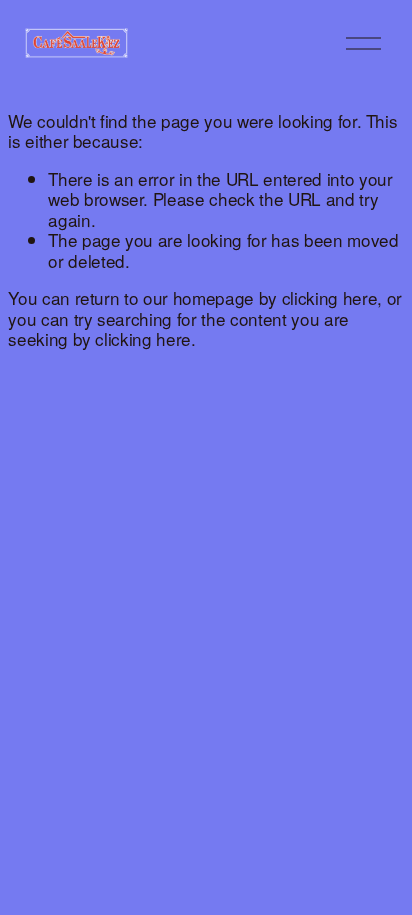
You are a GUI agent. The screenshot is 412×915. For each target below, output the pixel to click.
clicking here (330, 297)
